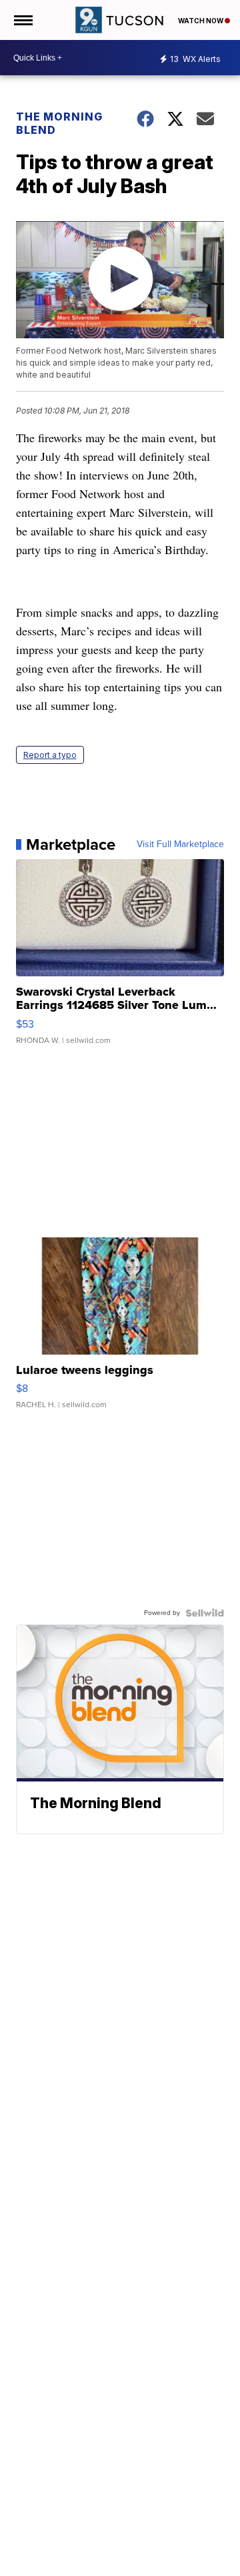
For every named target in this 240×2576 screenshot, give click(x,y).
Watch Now (201, 21)
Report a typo (50, 755)
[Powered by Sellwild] (205, 1613)
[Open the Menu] (22, 20)
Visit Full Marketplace (180, 844)
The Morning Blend (59, 123)
